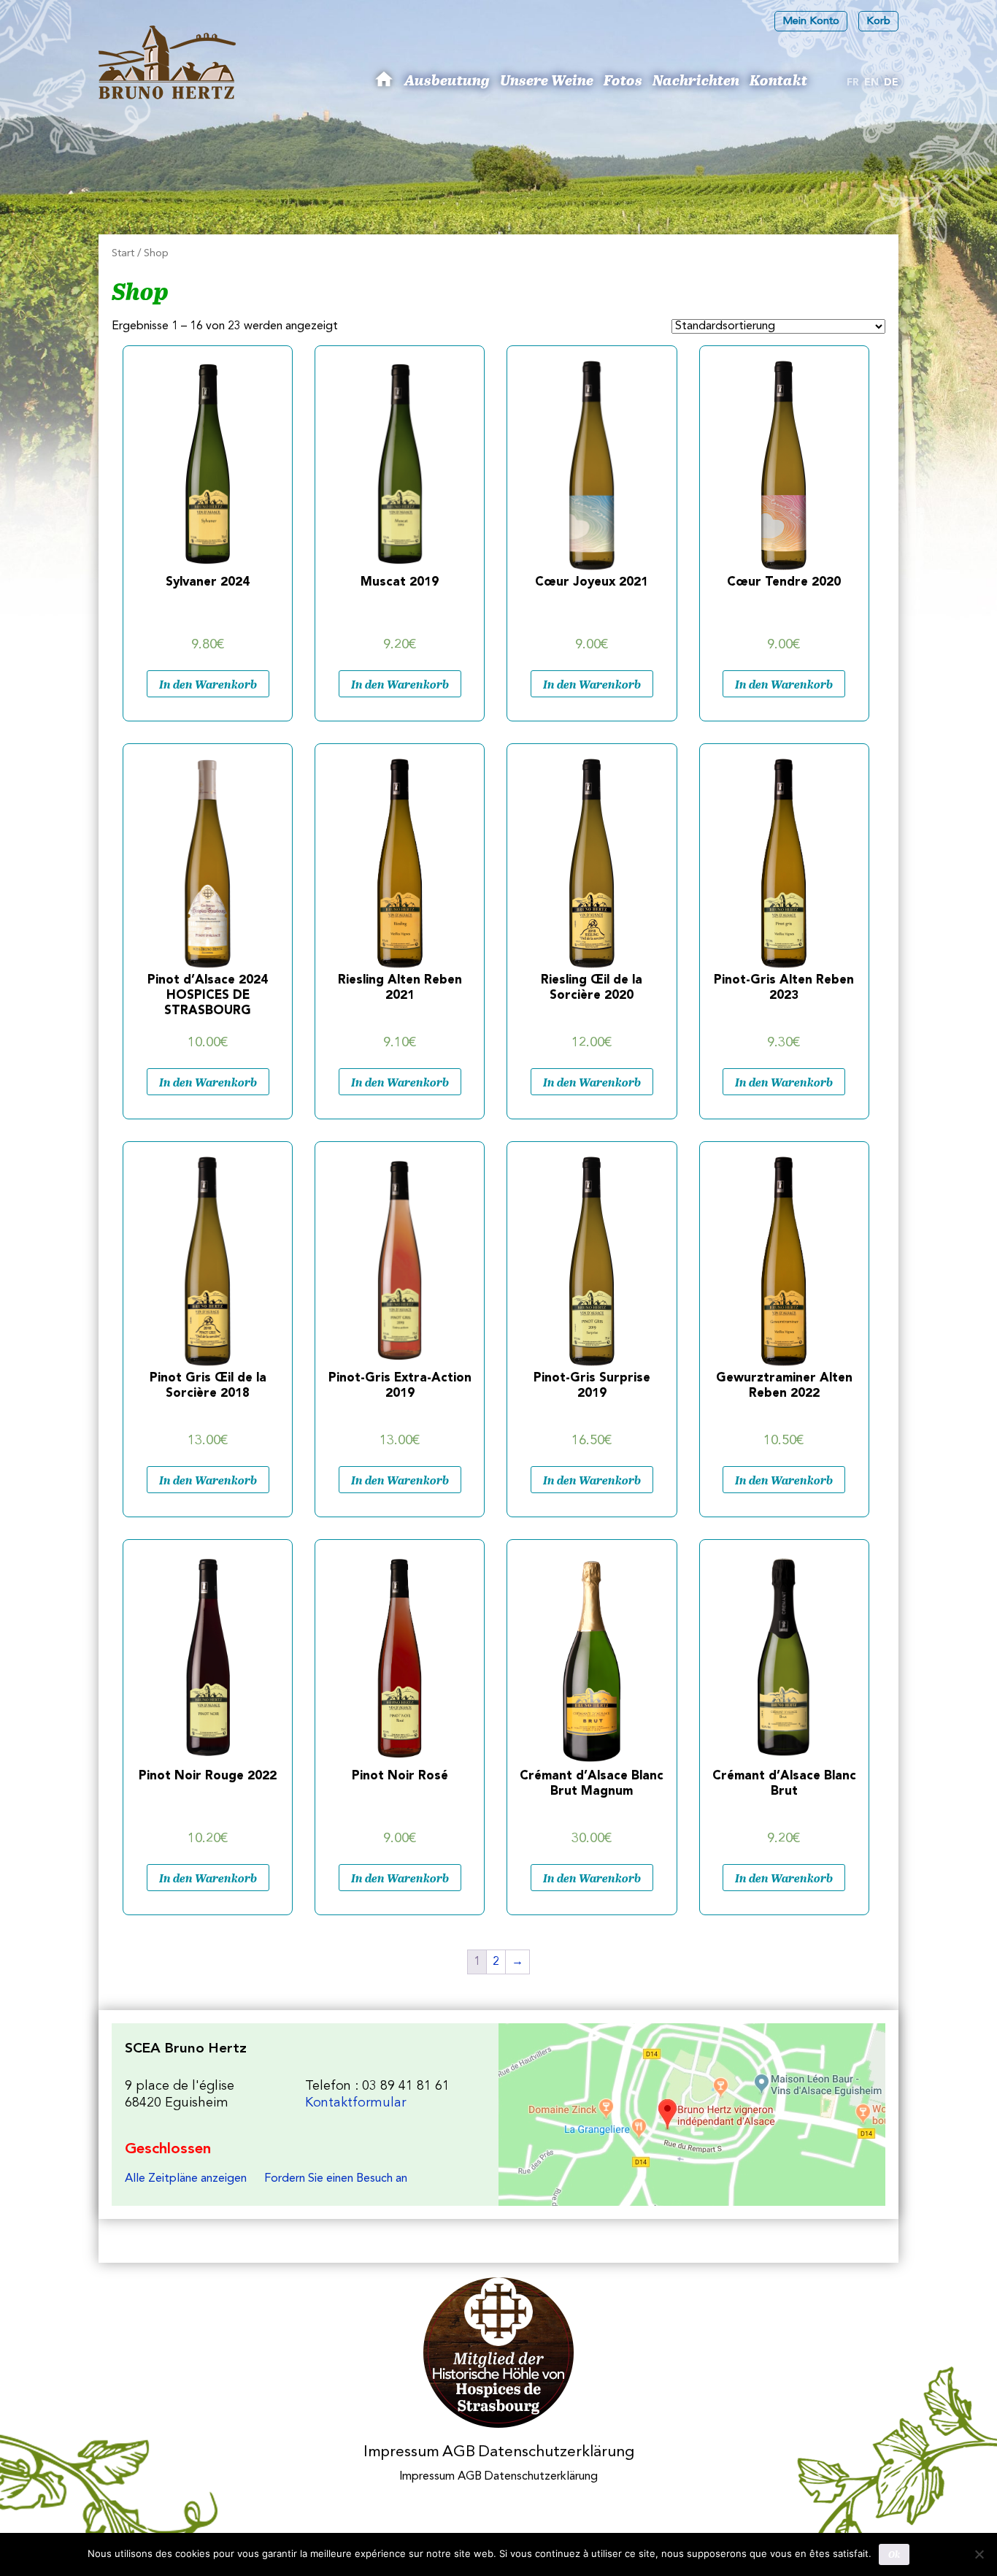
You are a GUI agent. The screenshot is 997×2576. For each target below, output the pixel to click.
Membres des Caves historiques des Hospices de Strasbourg (499, 2353)
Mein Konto (811, 22)
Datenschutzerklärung (556, 2452)
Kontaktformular (355, 2103)
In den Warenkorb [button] (208, 684)
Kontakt (778, 80)
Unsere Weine (547, 80)
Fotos (623, 80)
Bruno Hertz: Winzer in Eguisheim (386, 85)
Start (123, 254)
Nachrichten (696, 80)
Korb (878, 22)
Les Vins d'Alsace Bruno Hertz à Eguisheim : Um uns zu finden (692, 2115)
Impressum (401, 2452)
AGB (459, 2452)
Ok (894, 2554)
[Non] (979, 2554)
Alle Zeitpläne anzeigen (186, 2179)
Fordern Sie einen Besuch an (336, 2179)
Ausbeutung (447, 80)
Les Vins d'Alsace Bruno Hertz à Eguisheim (167, 62)
